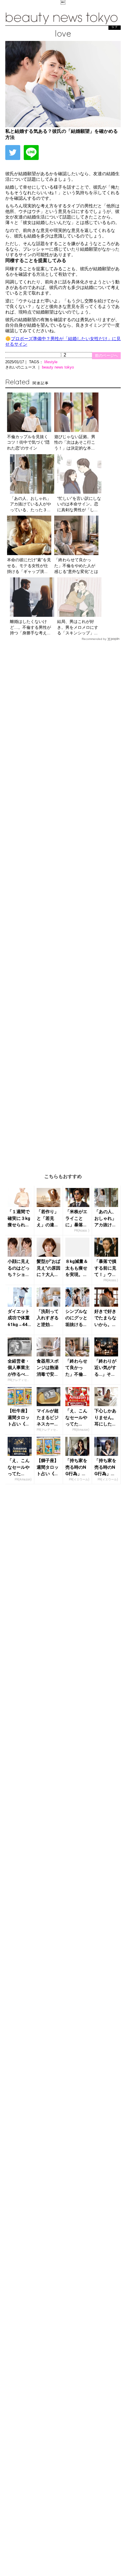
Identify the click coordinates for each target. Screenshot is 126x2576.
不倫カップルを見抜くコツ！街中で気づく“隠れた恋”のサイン (28, 442)
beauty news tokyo (58, 367)
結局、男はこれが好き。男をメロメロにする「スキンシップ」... (78, 627)
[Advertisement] (63, 903)
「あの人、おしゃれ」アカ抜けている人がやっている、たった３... (30, 504)
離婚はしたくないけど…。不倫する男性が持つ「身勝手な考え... (30, 627)
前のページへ (106, 355)
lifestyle (51, 362)
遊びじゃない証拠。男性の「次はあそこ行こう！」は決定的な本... (75, 442)
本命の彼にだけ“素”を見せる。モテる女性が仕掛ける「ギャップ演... (29, 565)
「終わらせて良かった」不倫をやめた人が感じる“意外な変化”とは (76, 565)
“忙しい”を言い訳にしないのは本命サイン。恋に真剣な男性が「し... (79, 504)
